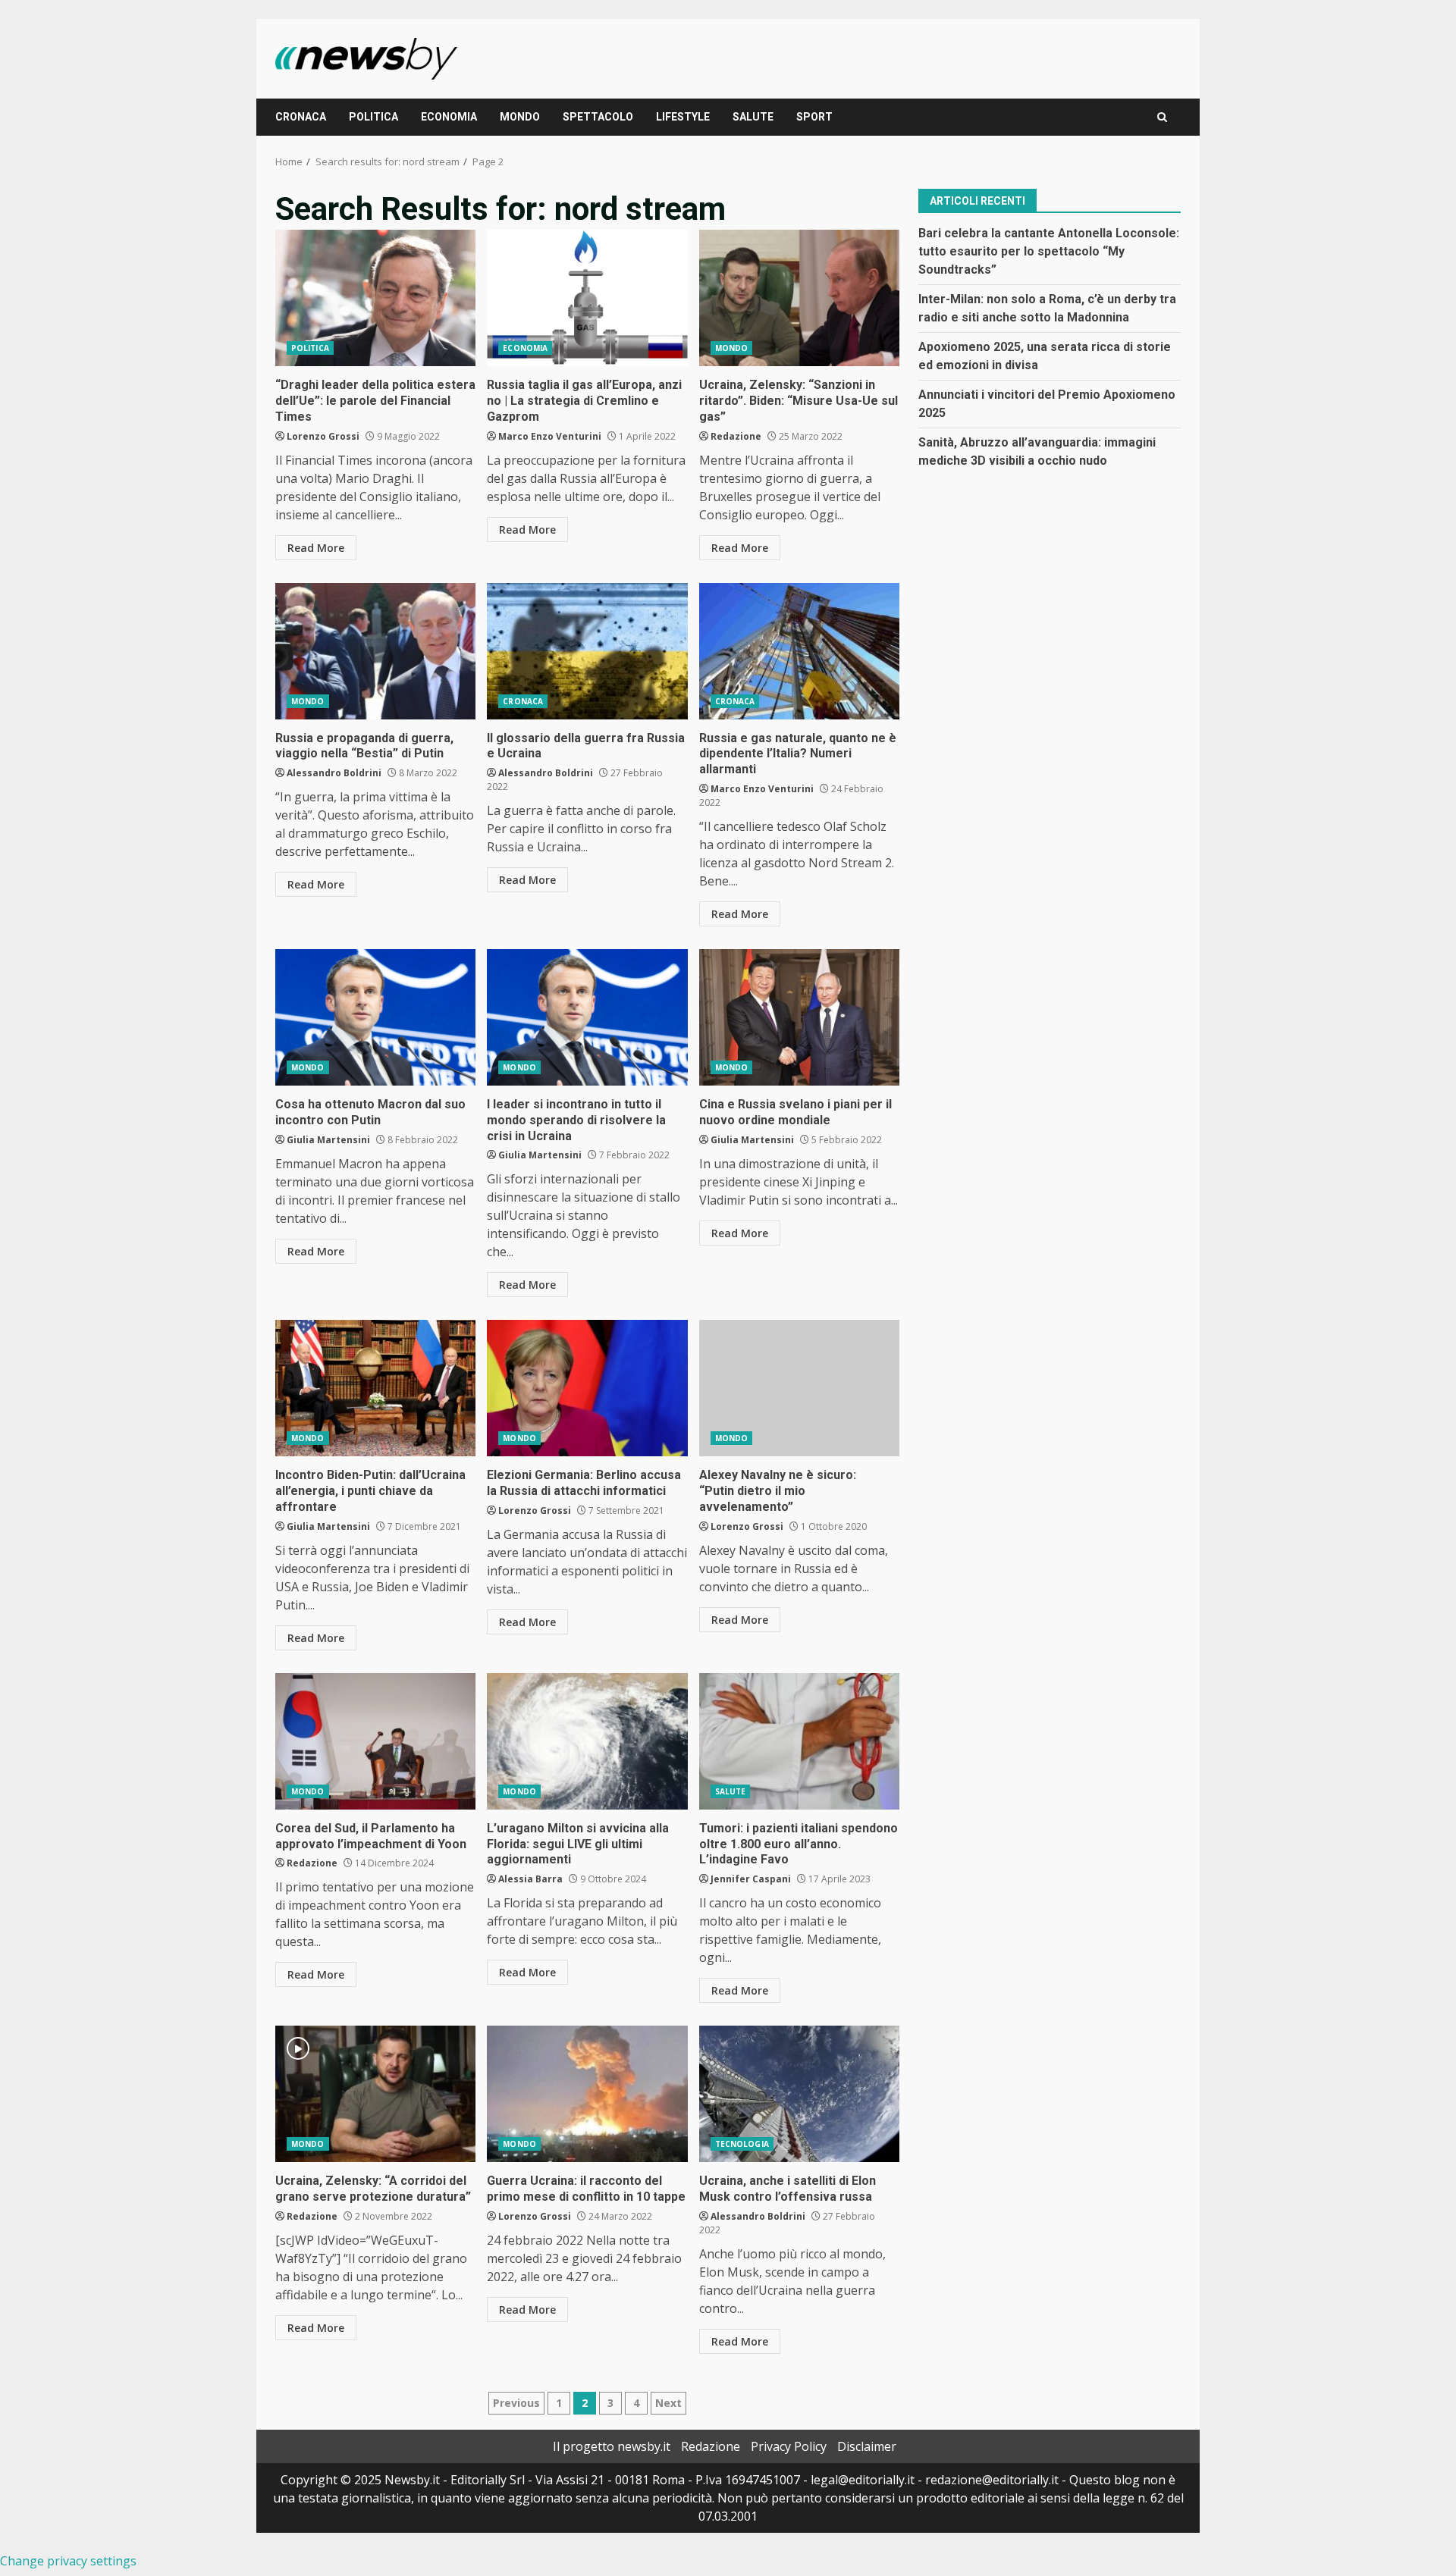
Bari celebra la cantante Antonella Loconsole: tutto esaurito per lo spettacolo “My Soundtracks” (1049, 251)
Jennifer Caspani (751, 1879)
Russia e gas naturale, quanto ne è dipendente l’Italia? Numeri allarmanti (799, 651)
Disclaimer (867, 2446)
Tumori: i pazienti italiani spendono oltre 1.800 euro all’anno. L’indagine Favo (799, 1741)
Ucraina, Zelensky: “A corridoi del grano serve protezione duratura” (375, 2094)
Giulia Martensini (328, 1140)
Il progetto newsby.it (612, 2446)
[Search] (1162, 117)
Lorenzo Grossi (323, 436)
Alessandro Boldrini (334, 773)
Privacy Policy (789, 2446)
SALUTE (753, 117)
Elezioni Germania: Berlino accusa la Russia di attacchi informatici (587, 1388)
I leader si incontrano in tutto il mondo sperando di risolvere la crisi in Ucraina (587, 1017)
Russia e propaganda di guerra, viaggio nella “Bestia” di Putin (375, 651)
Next (668, 2403)
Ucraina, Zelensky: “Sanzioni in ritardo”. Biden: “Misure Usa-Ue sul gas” (799, 298)
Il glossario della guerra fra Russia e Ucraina (587, 651)
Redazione (736, 436)
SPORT (814, 117)
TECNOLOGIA (742, 2144)
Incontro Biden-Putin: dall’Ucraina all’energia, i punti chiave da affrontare (375, 1388)
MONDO (520, 117)
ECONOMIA (449, 117)
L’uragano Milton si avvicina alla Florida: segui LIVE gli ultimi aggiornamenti (587, 1741)
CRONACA (301, 117)
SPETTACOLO (598, 117)
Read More (316, 548)
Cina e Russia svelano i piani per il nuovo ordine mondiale (799, 1017)
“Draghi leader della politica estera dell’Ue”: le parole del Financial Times (375, 298)
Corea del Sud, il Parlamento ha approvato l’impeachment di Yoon (375, 1741)
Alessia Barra (530, 1879)
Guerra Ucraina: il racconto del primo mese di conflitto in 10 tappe (587, 2094)
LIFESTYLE (683, 117)
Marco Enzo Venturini (550, 436)
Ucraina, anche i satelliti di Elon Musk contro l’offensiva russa (799, 2094)
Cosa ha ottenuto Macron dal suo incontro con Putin (375, 1017)
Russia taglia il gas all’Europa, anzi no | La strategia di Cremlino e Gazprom (587, 298)
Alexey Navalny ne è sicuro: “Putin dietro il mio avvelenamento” (799, 1388)
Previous (516, 2403)
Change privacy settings (68, 2561)
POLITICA (373, 117)
